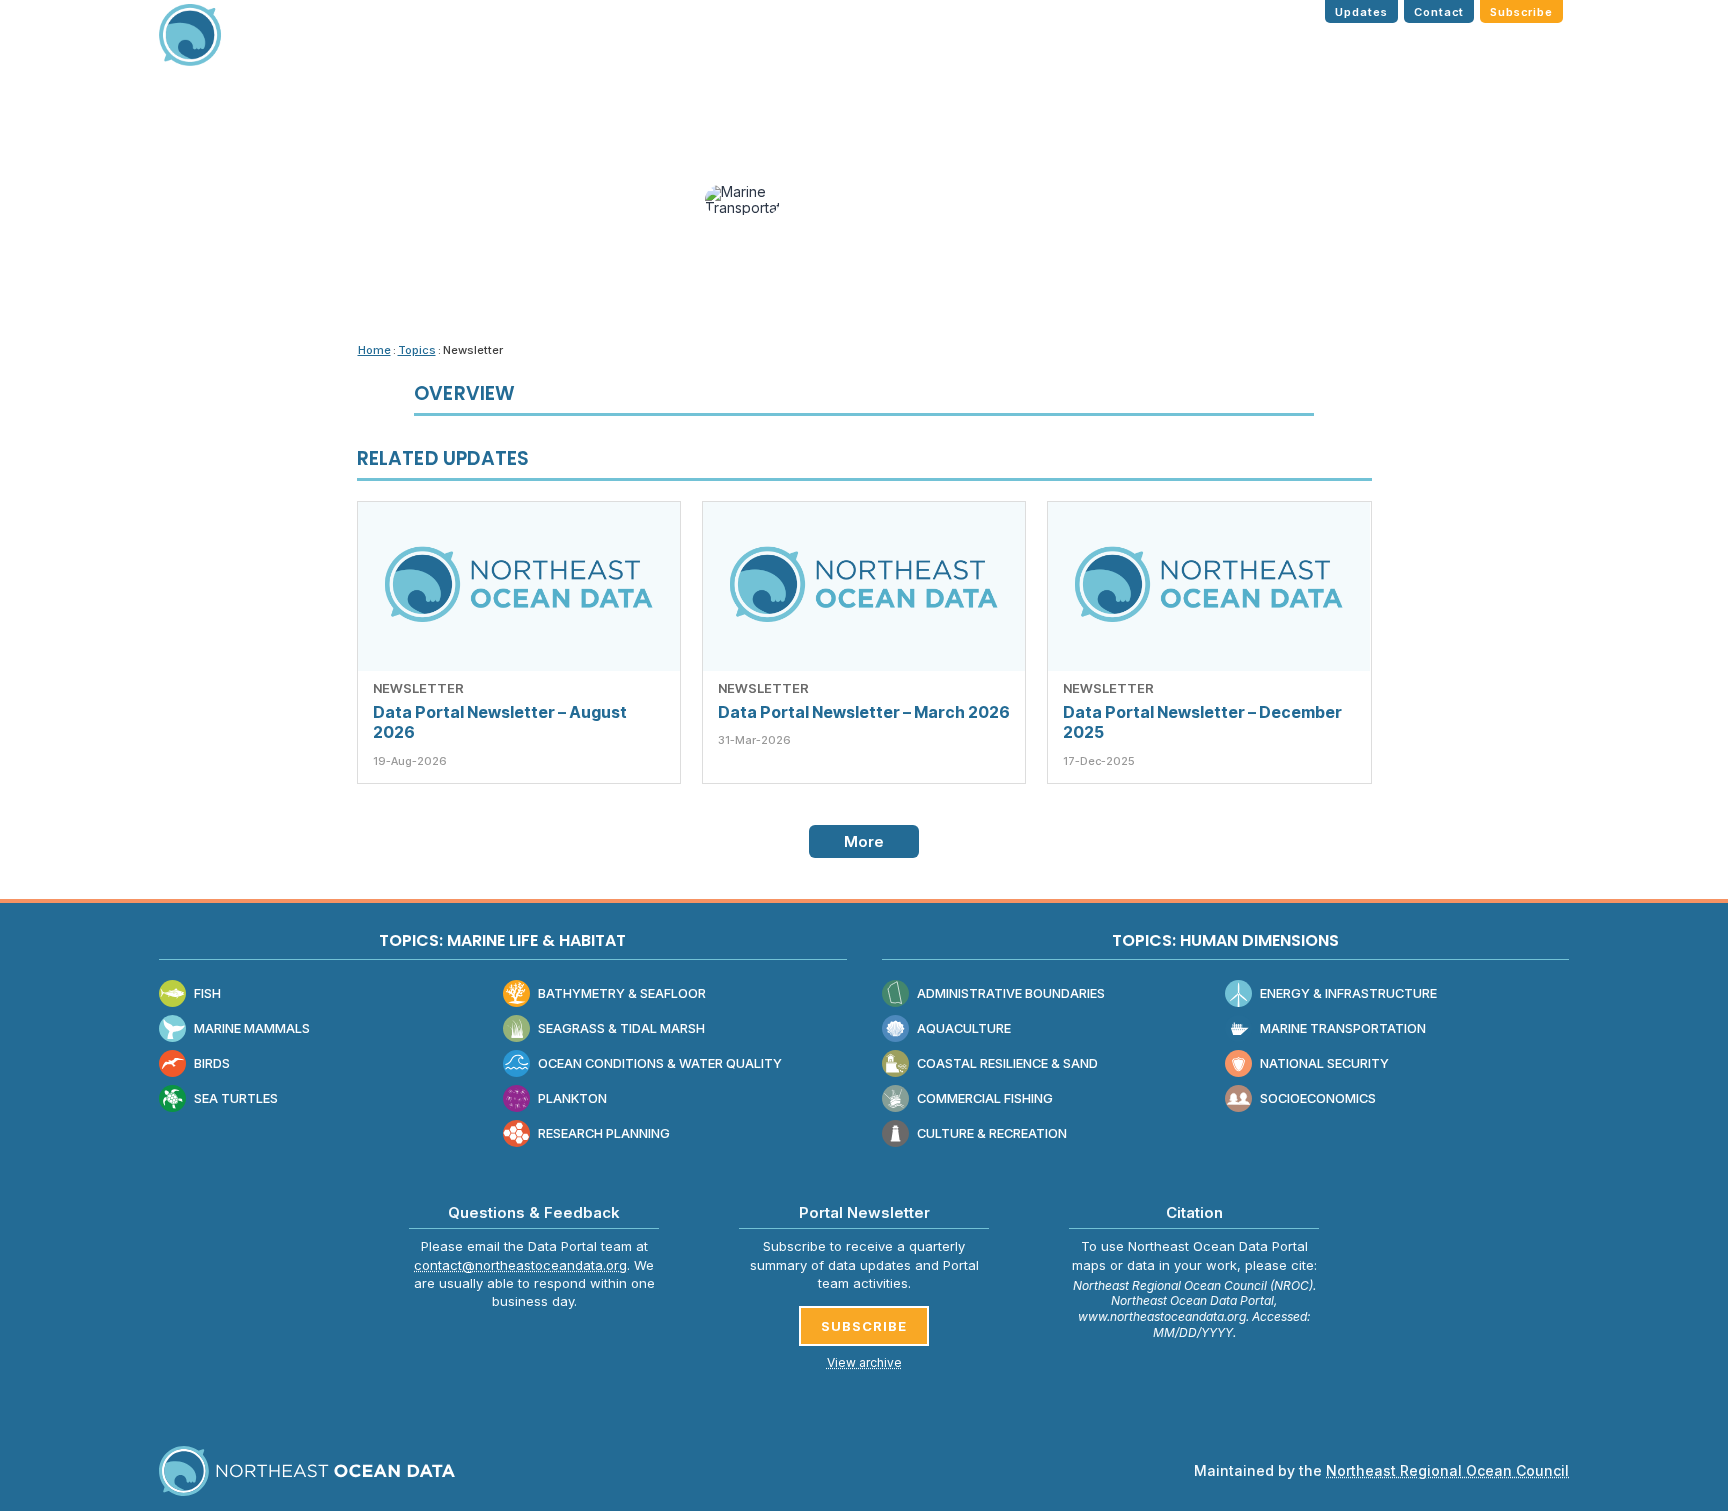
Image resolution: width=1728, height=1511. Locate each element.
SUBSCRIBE (864, 1326)
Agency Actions (1412, 47)
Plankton (572, 1098)
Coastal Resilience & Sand (1007, 1063)
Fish (207, 993)
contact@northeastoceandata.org (520, 1265)
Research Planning (604, 1133)
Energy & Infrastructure (1348, 993)
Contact (1439, 12)
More (864, 841)
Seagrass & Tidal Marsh (621, 1028)
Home (1006, 47)
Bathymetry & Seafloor (622, 993)
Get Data (1292, 47)
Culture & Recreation (992, 1133)
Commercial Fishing (985, 1098)
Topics (1077, 47)
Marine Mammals (252, 1028)
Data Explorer (1181, 47)
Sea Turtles (236, 1098)
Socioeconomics (1318, 1098)
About (1521, 47)
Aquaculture (964, 1028)
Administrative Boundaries (1011, 993)
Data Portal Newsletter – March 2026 (864, 712)
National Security (1324, 1063)
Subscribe (1521, 12)
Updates (1361, 12)
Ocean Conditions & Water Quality (660, 1063)
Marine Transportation (1343, 1028)
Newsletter (418, 688)
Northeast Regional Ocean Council (1447, 1470)
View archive (864, 1362)
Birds (212, 1063)
